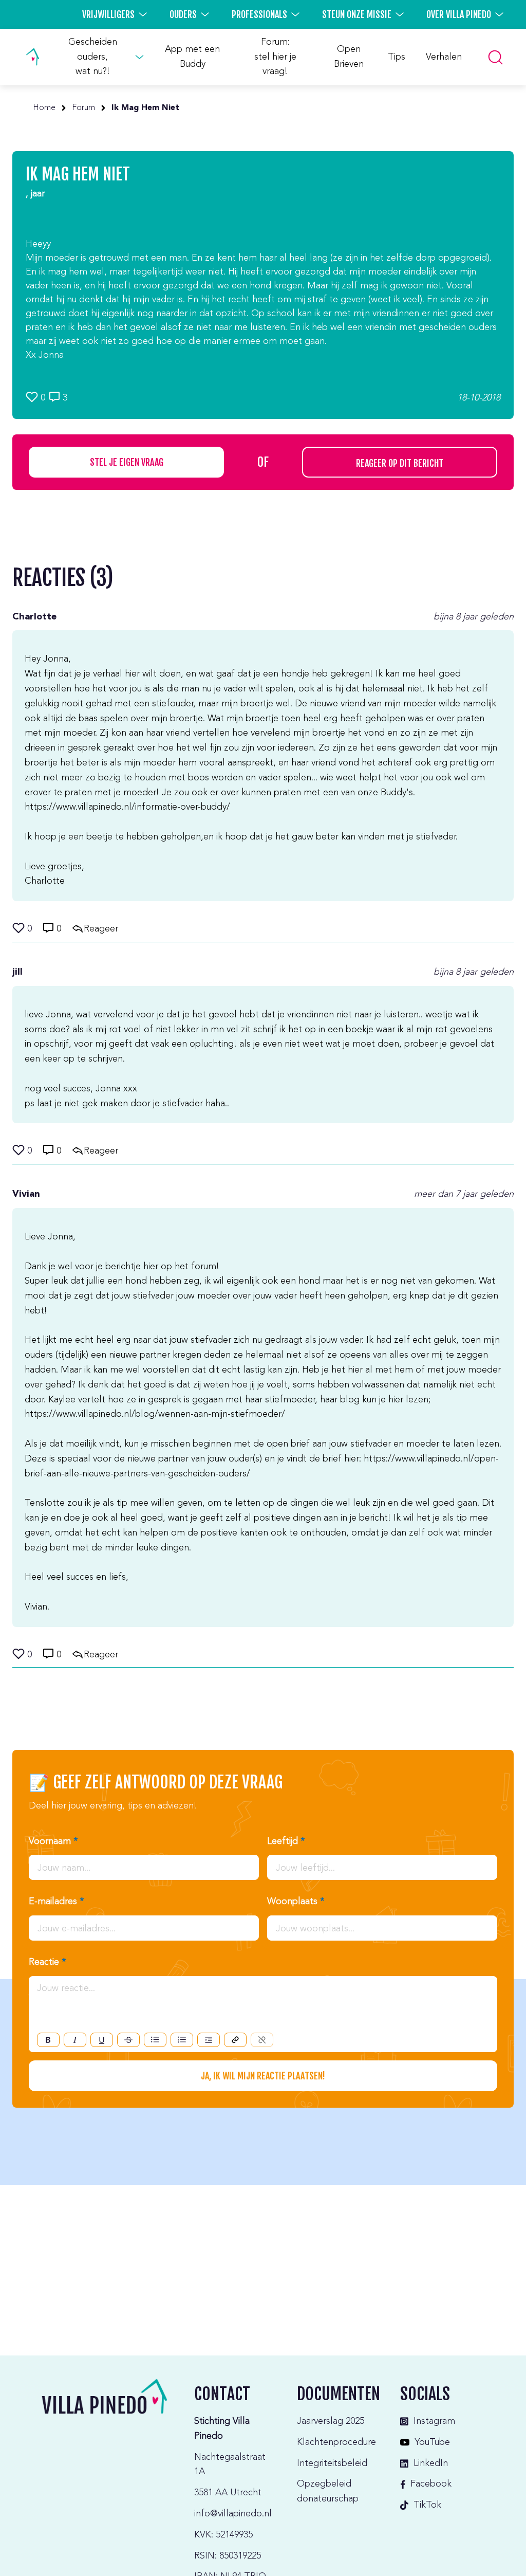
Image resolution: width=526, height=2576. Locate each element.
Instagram (434, 2421)
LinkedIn (431, 2463)
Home (44, 108)
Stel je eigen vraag (127, 462)
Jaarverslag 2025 (331, 2421)
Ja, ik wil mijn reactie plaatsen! (263, 2076)
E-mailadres (56, 1902)
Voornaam (53, 1841)
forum (83, 108)
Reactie (47, 1962)
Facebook (431, 2484)
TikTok (427, 2505)
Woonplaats (296, 1902)
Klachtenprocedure (336, 2442)
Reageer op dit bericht (400, 463)
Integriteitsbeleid (332, 2463)
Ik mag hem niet (145, 108)
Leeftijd (286, 1841)
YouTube (432, 2442)
